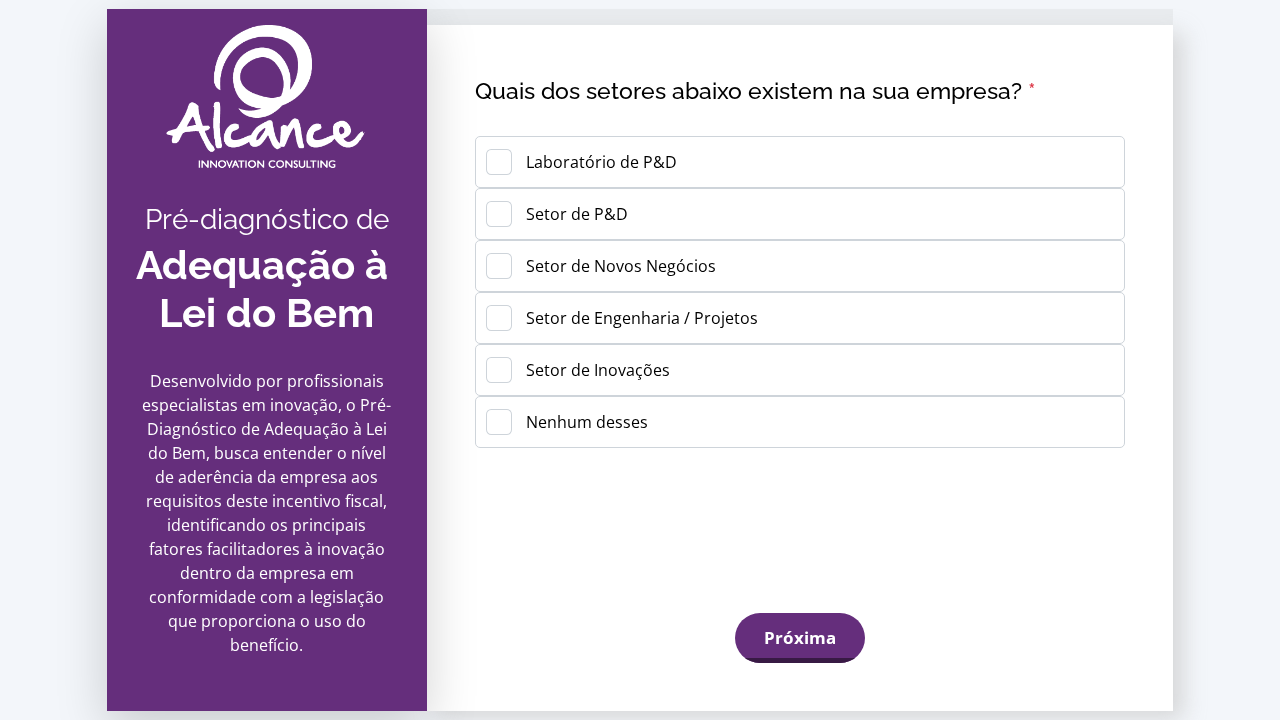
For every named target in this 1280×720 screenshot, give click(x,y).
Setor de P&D (577, 214)
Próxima (800, 637)
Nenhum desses (587, 422)
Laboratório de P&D (601, 162)
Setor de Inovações (598, 370)
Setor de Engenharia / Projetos (642, 318)
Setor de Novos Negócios (621, 266)
